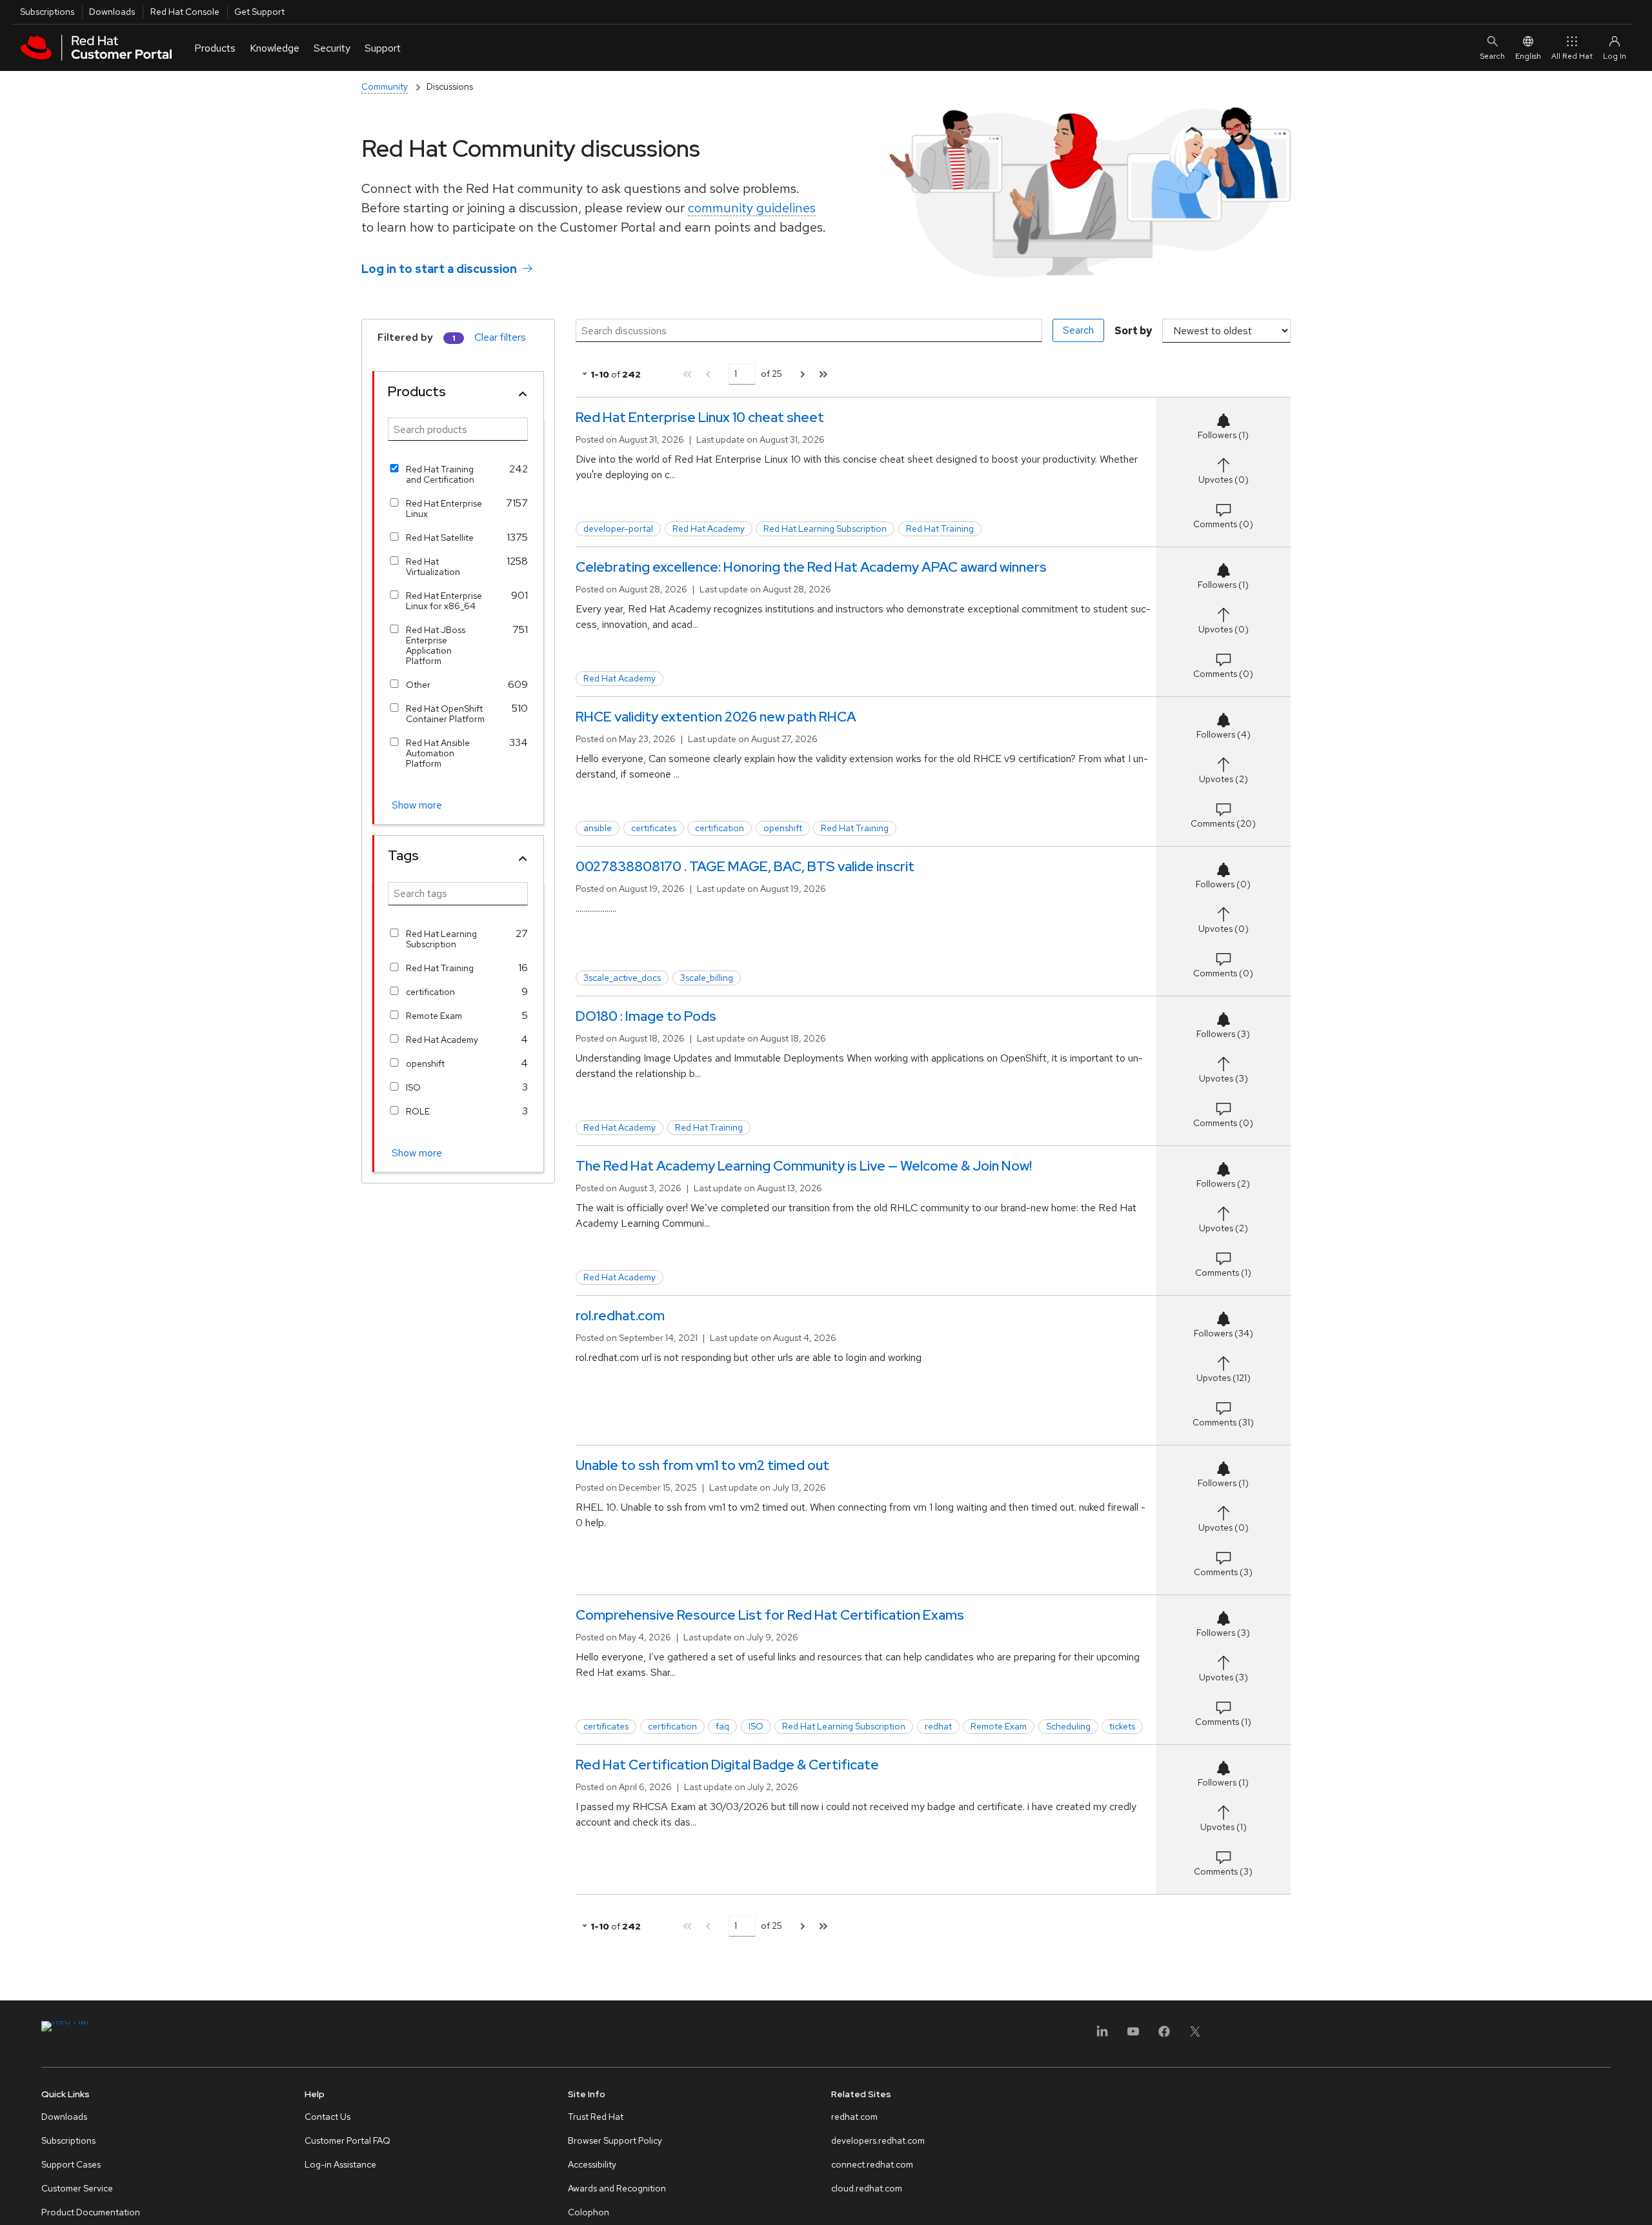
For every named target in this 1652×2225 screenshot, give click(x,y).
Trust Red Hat (596, 2117)
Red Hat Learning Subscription (441, 939)
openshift (425, 1063)
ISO (413, 1087)
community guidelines (752, 208)
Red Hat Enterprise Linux (444, 508)
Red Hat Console (185, 12)
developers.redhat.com (878, 2140)
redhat (938, 1726)
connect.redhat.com (872, 2164)
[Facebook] (1164, 2036)
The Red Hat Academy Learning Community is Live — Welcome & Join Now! (804, 1166)
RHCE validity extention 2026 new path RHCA (716, 717)
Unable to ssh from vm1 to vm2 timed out (702, 1465)
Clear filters (500, 337)
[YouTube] (1133, 2036)
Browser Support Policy (615, 2140)
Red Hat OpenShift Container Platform (445, 714)
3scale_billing (707, 978)
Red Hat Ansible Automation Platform (438, 753)
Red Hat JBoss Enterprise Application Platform (436, 645)
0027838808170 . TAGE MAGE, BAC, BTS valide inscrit (745, 866)
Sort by (1133, 331)
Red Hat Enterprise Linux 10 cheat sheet (700, 417)
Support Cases (71, 2164)
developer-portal (618, 529)
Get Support (259, 12)
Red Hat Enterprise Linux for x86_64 (444, 601)
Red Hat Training (440, 968)
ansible (598, 828)
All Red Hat (1572, 56)
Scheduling (1068, 1726)
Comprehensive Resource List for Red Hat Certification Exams (770, 1615)
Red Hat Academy (442, 1040)
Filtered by (405, 337)
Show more (417, 805)
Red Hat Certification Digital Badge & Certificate (727, 1765)
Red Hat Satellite (440, 538)
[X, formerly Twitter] (1195, 2036)
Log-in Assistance (340, 2164)
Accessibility (592, 2164)
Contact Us (327, 2117)
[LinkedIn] (1102, 2036)
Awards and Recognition (617, 2188)
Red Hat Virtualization (433, 567)
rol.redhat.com (620, 1315)
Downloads (112, 12)
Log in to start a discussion (439, 269)
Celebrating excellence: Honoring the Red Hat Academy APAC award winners (811, 567)
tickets (1122, 1726)
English (1528, 56)
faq (722, 1726)
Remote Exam (434, 1016)
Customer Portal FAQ (348, 2140)
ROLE (418, 1111)
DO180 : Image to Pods (646, 1016)
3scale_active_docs (622, 978)
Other (418, 685)
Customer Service (77, 2188)
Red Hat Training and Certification (440, 474)
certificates (654, 828)
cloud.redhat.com (867, 2188)
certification (430, 992)
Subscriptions (47, 12)
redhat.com (854, 2117)
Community (385, 86)
